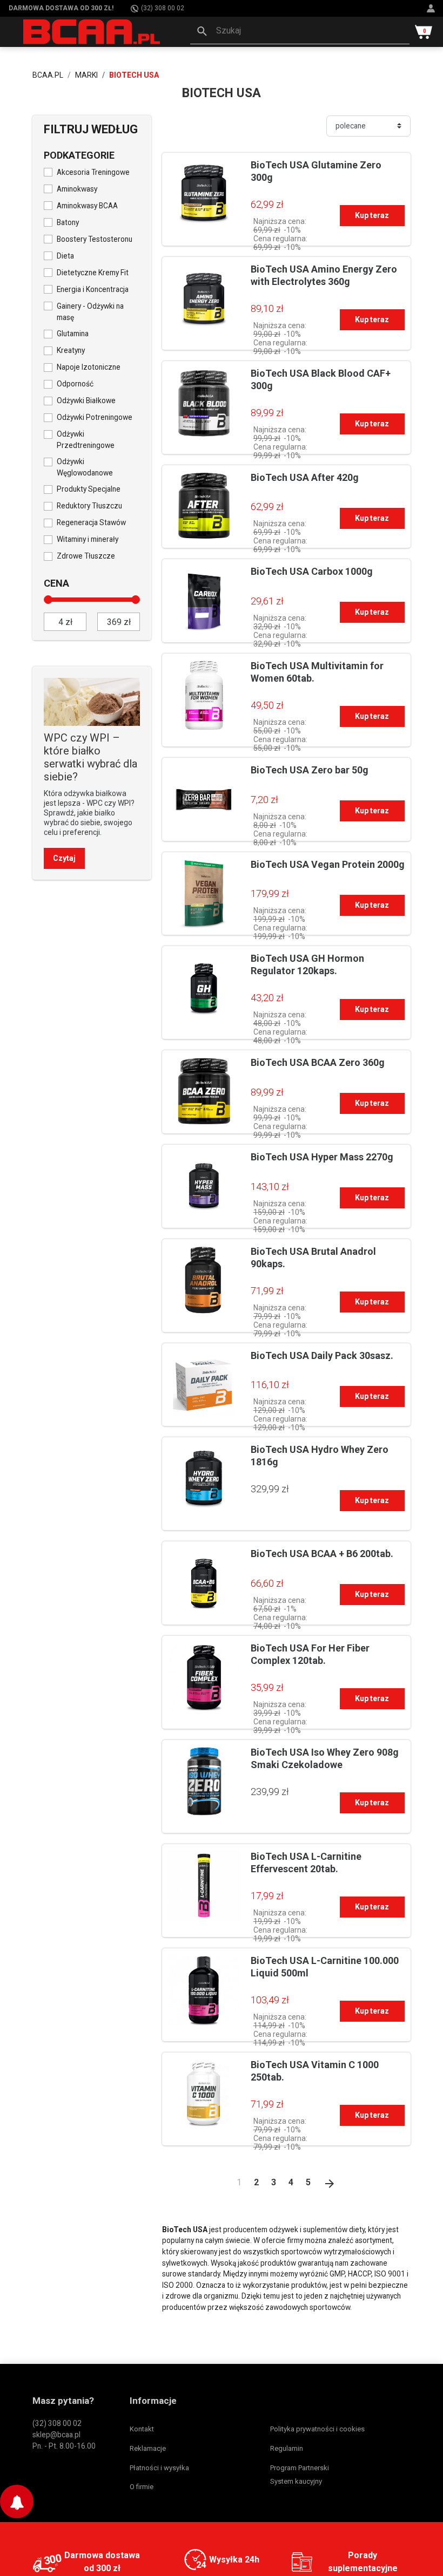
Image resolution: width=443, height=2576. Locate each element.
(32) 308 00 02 (163, 8)
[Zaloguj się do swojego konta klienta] (432, 8)
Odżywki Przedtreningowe (86, 440)
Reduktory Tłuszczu (89, 506)
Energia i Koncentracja (93, 289)
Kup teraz (372, 215)
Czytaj (64, 858)
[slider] (48, 600)
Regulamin (287, 2448)
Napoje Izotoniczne (89, 367)
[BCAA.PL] (92, 31)
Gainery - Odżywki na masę (90, 312)
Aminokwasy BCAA (87, 206)
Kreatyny (71, 350)
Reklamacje (148, 2448)
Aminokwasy (77, 189)
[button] (300, 32)
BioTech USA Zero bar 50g (310, 770)
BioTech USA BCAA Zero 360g (318, 1062)
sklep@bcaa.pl (56, 2435)
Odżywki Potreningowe (95, 417)
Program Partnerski (300, 2468)
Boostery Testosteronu (95, 239)
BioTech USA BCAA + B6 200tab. (322, 1554)
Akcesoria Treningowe (93, 172)
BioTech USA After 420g (305, 477)
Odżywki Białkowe (86, 400)
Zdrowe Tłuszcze (86, 556)
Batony (68, 222)
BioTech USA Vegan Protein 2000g (328, 864)
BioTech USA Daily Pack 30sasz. (322, 1355)
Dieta (65, 256)
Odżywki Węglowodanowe (85, 467)
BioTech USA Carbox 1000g (312, 571)
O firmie (142, 2487)
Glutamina (73, 334)
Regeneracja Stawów (91, 522)
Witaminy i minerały (88, 539)
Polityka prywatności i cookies (317, 2429)
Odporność (75, 384)
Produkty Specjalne (89, 489)
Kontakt (142, 2429)
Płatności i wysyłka (159, 2468)
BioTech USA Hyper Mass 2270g (322, 1157)
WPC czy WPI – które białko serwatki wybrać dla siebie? (90, 757)
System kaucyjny (296, 2481)
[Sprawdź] (92, 701)
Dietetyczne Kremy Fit (93, 273)
